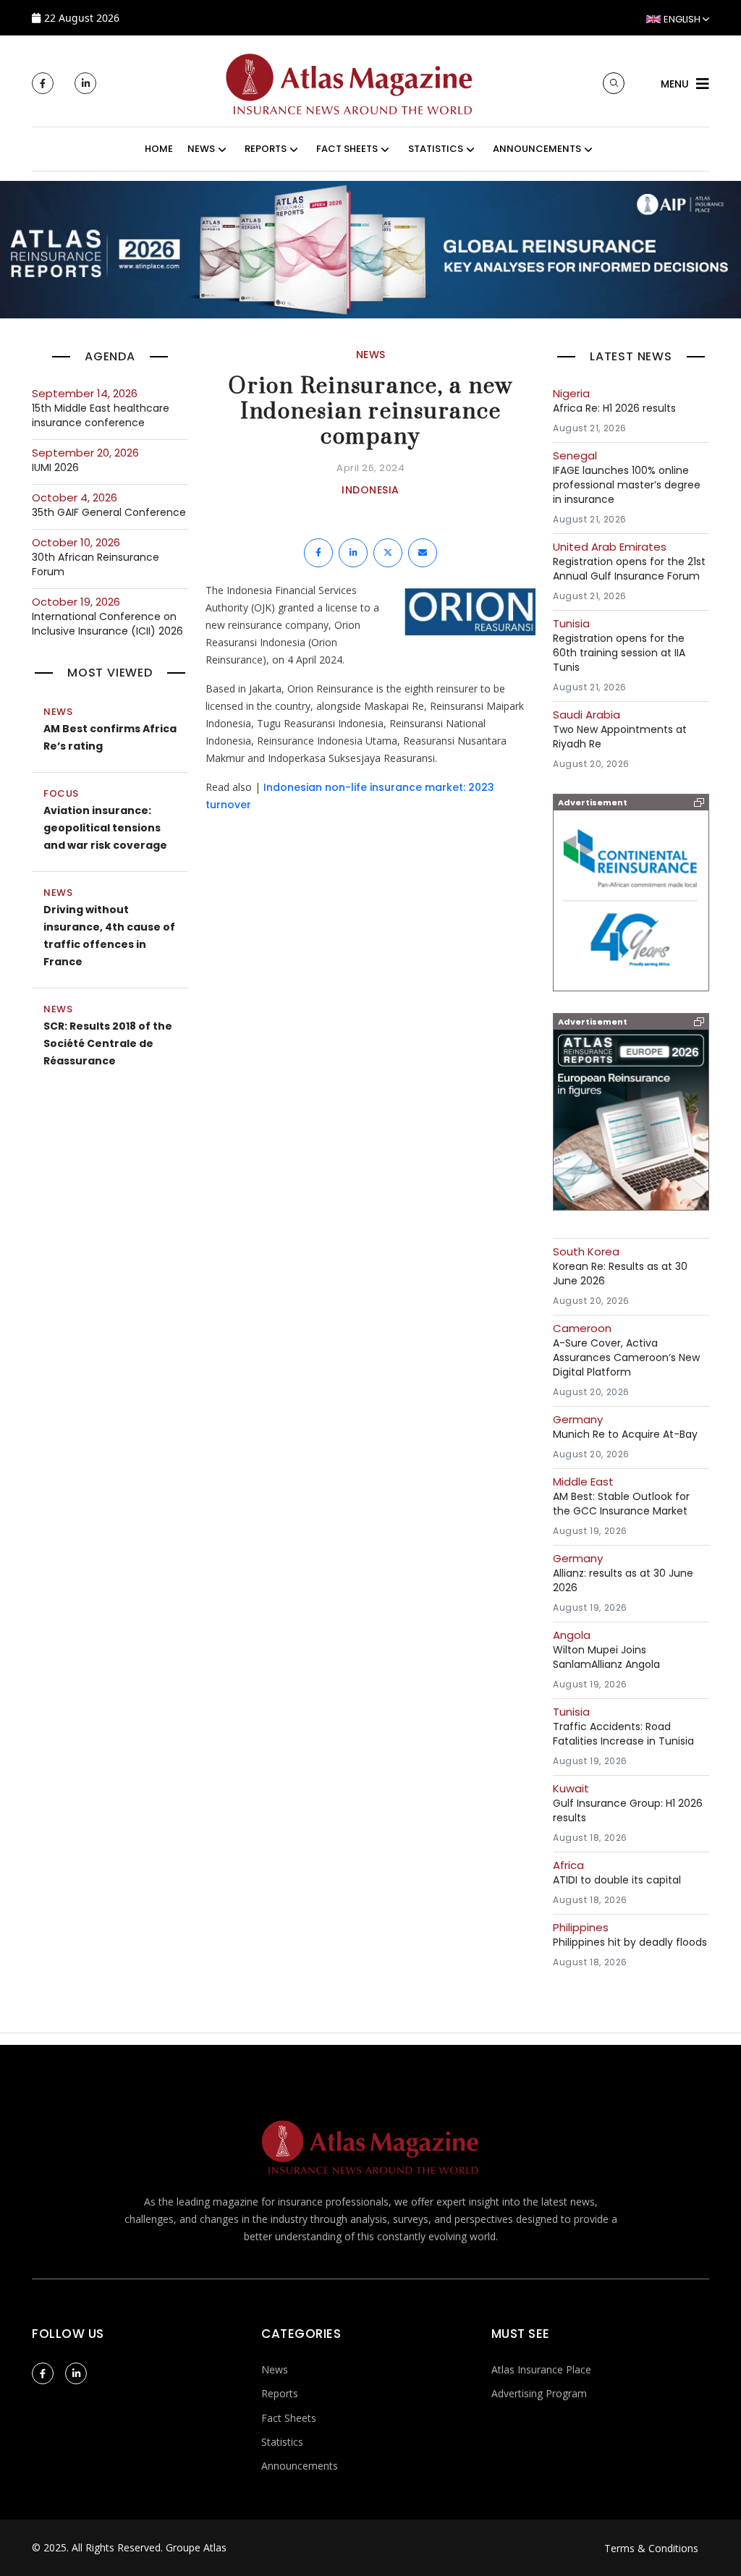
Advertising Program (539, 2393)
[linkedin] (85, 83)
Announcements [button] (537, 149)
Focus (61, 793)
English (682, 19)
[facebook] (43, 83)
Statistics (282, 2442)
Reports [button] (266, 149)
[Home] (350, 82)
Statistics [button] (436, 149)
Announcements (300, 2466)
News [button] (201, 149)
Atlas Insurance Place (541, 2369)
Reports (280, 2393)
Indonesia (370, 490)
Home (159, 149)
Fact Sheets (289, 2418)
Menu (675, 84)
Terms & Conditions (651, 2548)
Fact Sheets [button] (347, 149)
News (58, 712)
